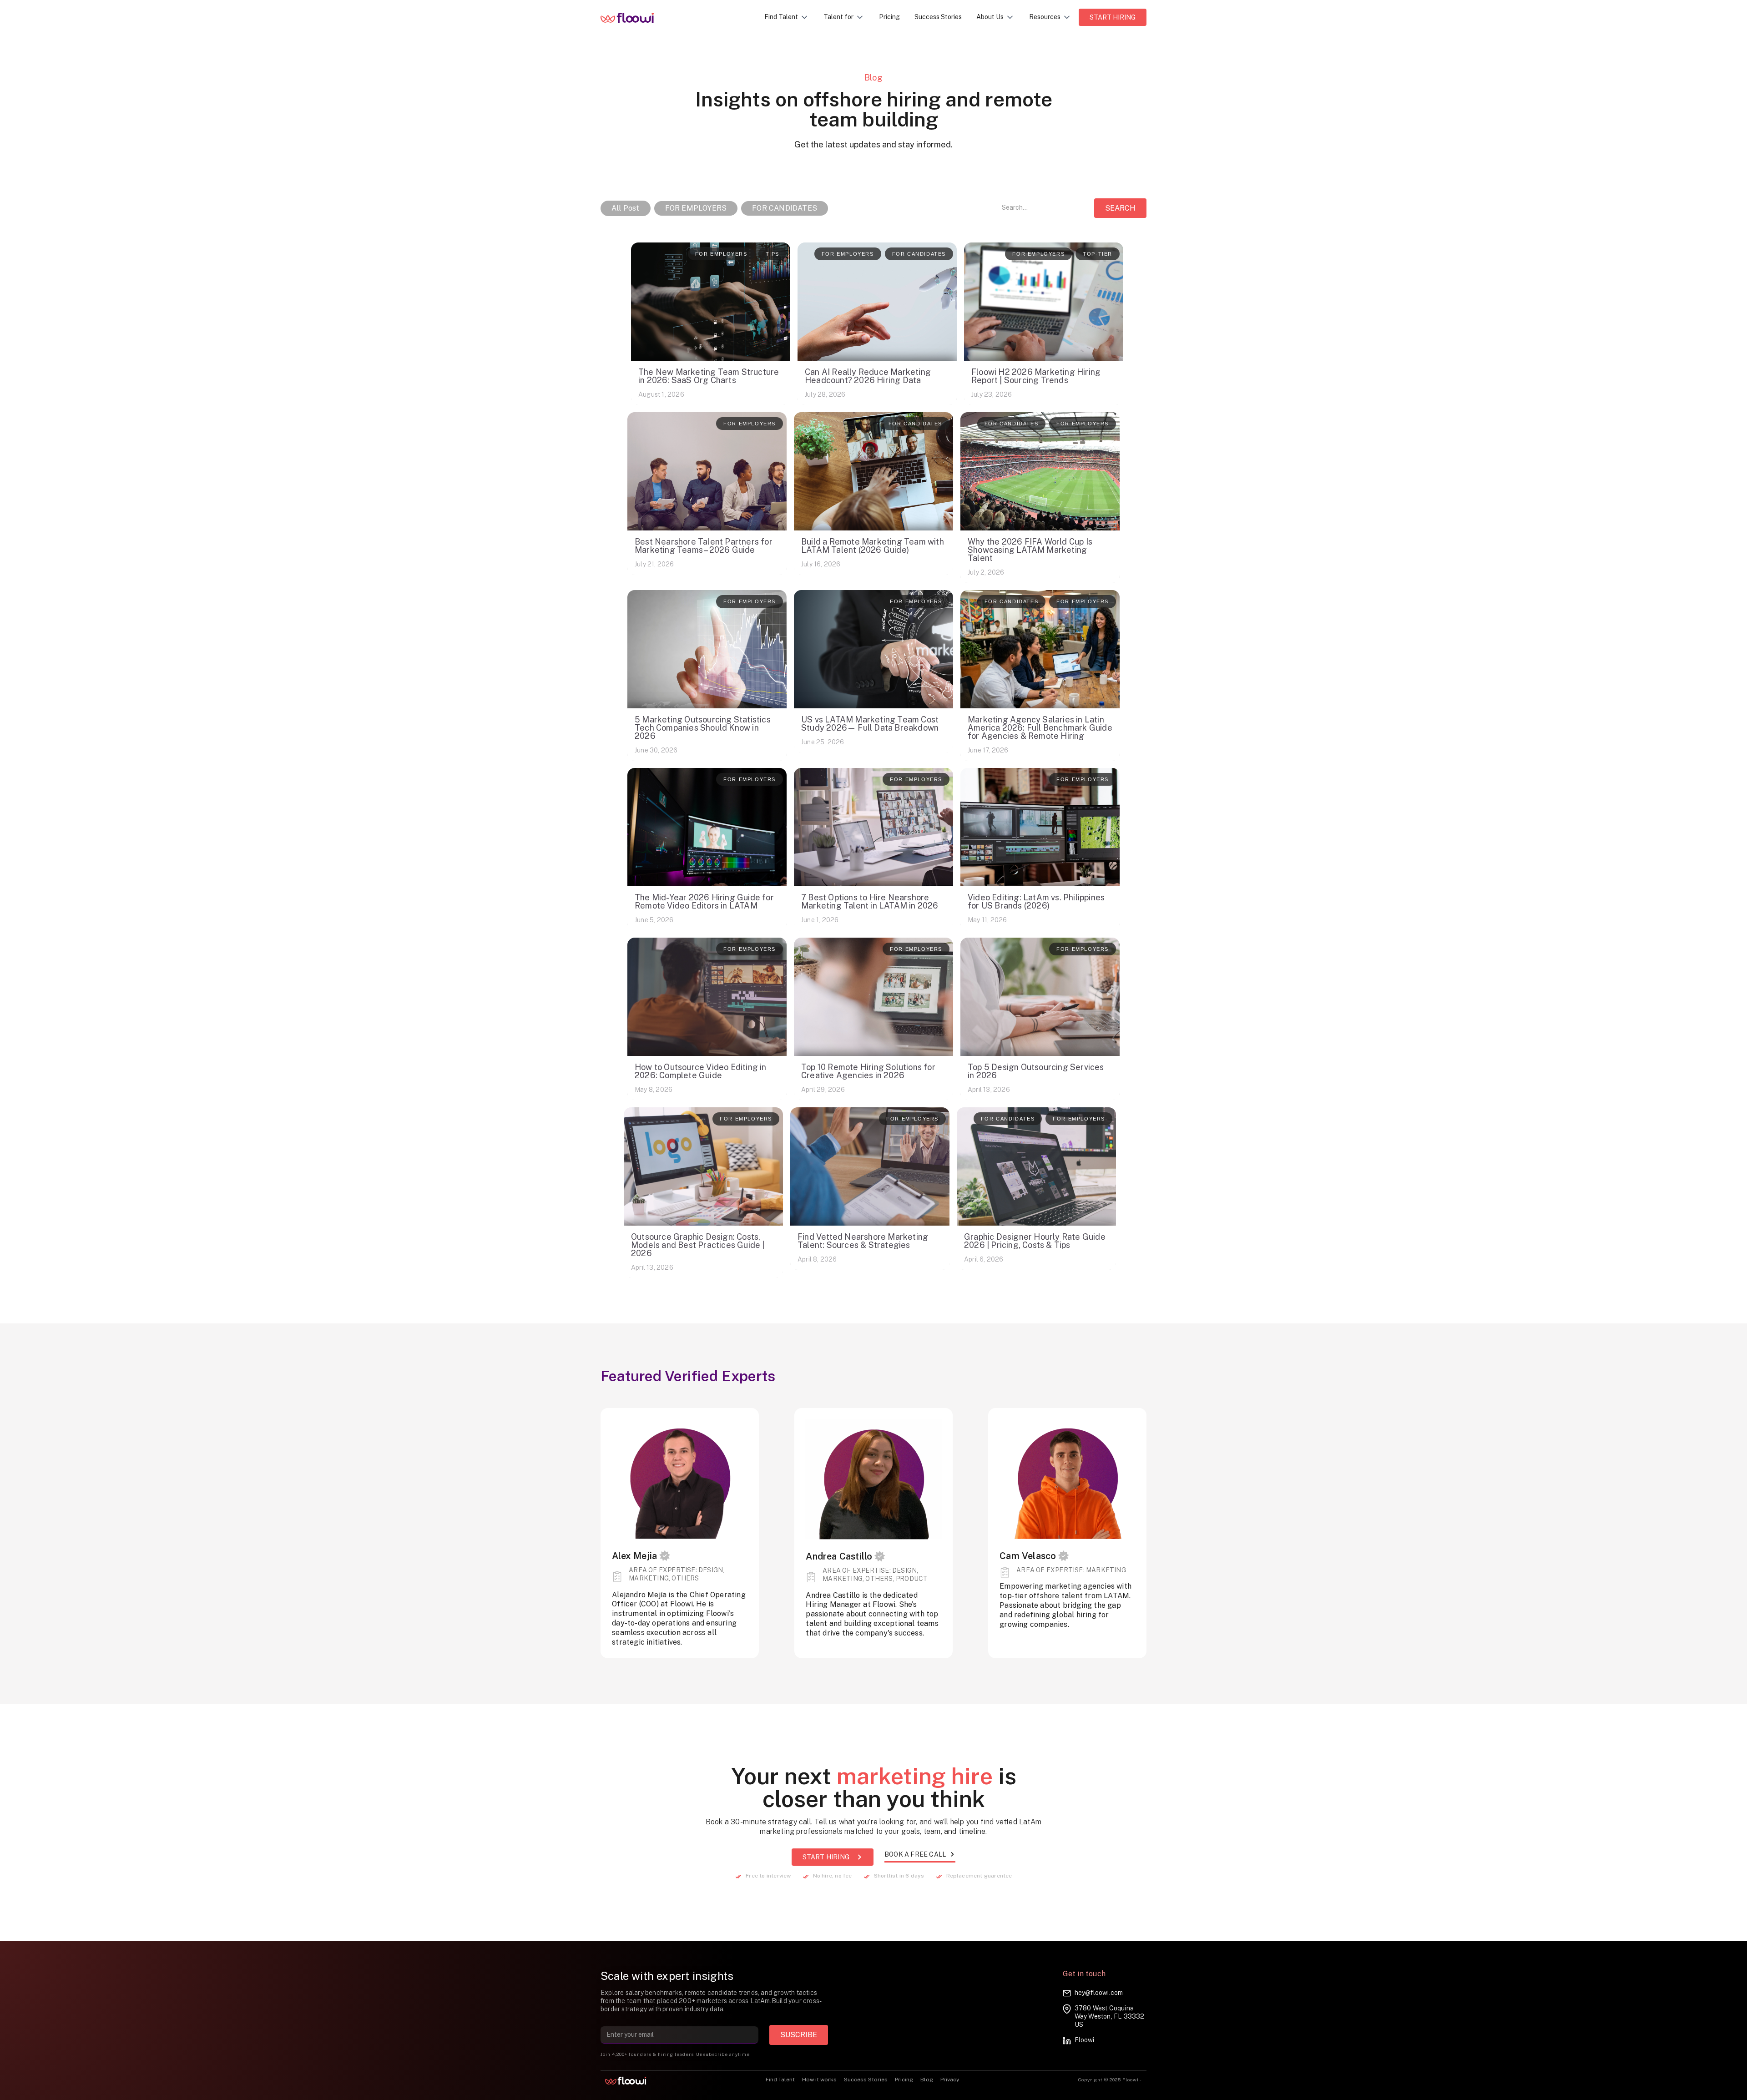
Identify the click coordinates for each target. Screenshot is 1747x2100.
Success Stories (938, 17)
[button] (787, 17)
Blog (927, 2080)
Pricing (889, 17)
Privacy (950, 2080)
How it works (819, 2080)
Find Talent (780, 2080)
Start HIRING (1113, 17)
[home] (634, 17)
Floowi (1084, 2040)
